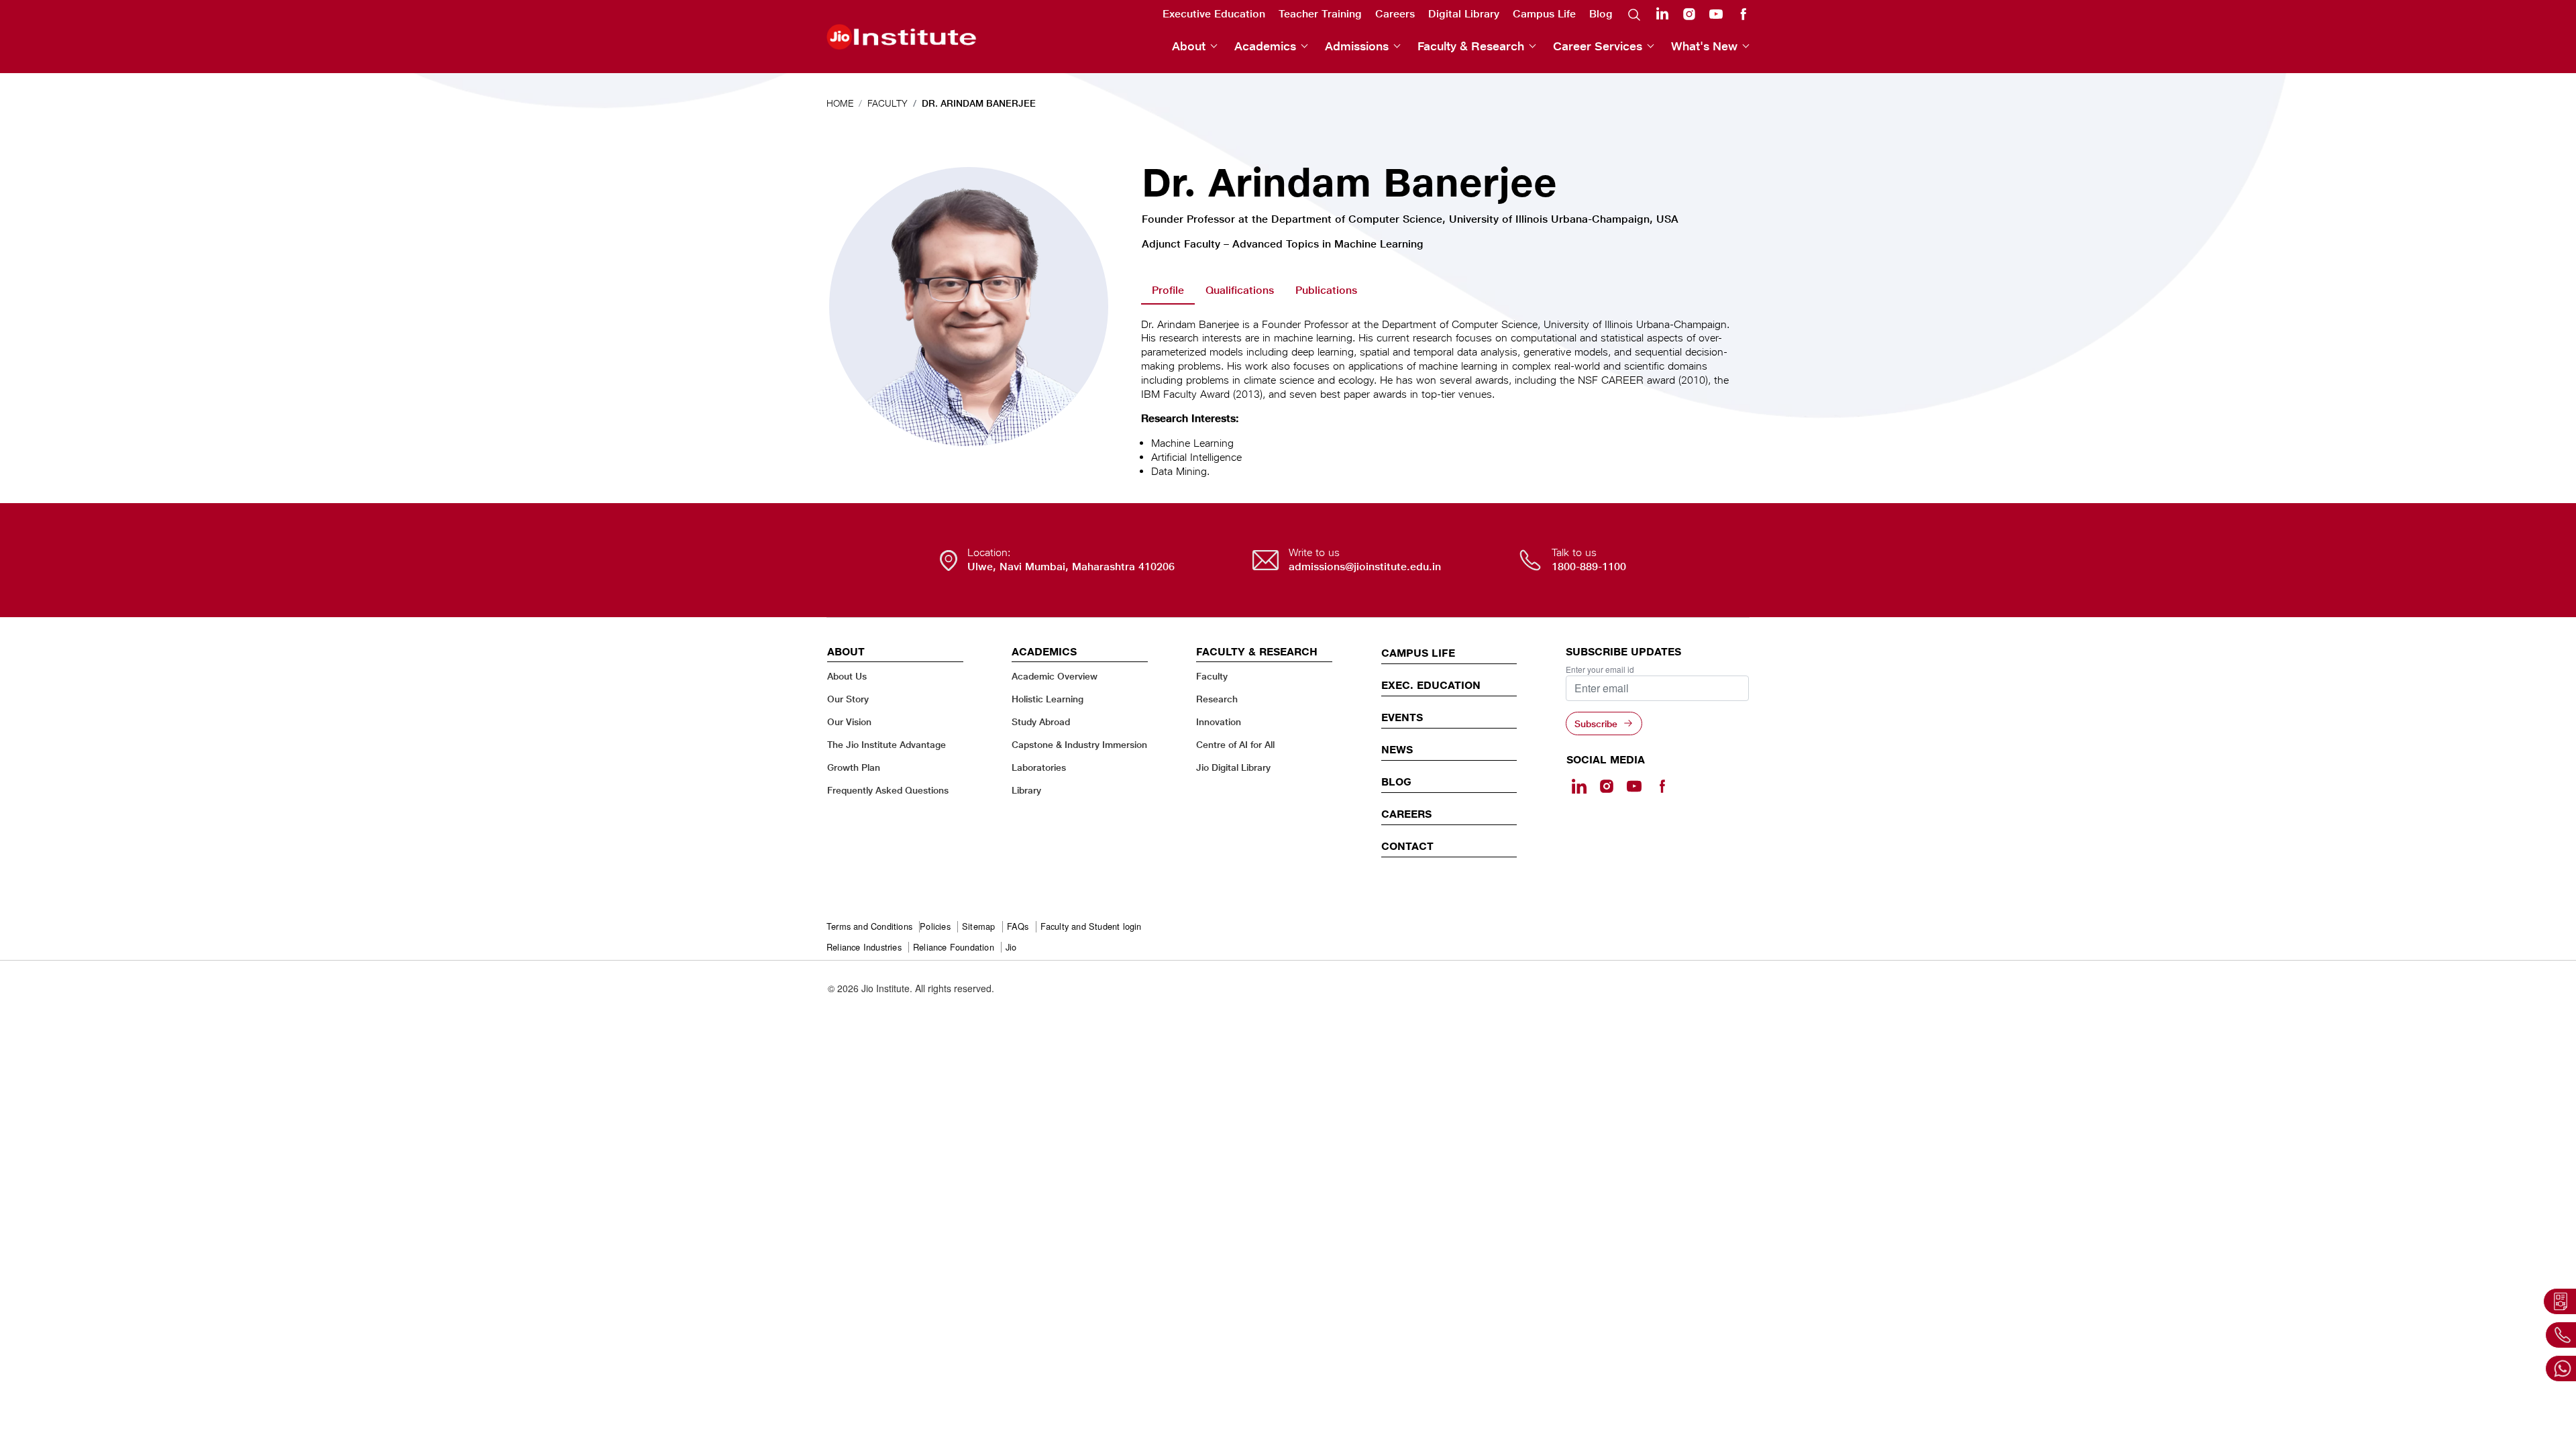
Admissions (1357, 46)
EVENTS (1402, 717)
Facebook (1743, 14)
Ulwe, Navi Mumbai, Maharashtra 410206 (1071, 567)
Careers (1395, 14)
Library (1026, 790)
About (1189, 46)
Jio (1011, 948)
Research (1217, 699)
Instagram (1689, 14)
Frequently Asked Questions (888, 790)
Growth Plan (854, 767)
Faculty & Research (1471, 46)
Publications (1326, 290)
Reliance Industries (864, 948)
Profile (1168, 290)
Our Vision (849, 721)
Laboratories (1039, 767)
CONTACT (1407, 846)
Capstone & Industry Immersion (1079, 744)
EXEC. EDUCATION (1431, 685)
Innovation (1219, 721)
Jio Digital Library (1233, 767)
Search (1634, 14)
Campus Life (1544, 14)
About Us (847, 676)
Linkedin (1662, 13)
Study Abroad (1041, 721)
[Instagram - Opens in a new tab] (1607, 786)
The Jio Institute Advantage (887, 744)
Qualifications (1240, 290)
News (1397, 749)
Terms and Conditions (869, 927)
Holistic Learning (1048, 699)
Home (840, 103)
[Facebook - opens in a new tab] (1662, 786)
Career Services (1598, 46)
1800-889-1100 (1589, 567)
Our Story (848, 699)
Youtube (1716, 14)
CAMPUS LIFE (1418, 653)
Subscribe (1596, 723)
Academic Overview (1055, 676)
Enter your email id (1600, 669)
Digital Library (1464, 14)
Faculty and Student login (1091, 927)
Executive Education (1214, 14)
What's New (1704, 46)
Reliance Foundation (954, 948)
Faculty (888, 103)
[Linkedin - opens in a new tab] (1579, 786)
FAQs (1018, 927)
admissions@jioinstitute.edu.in (1365, 567)
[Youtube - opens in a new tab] (1634, 786)
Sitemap (978, 927)
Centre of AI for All (1235, 744)
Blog (1601, 14)
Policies (935, 927)
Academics (1265, 46)
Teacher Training (1320, 14)
